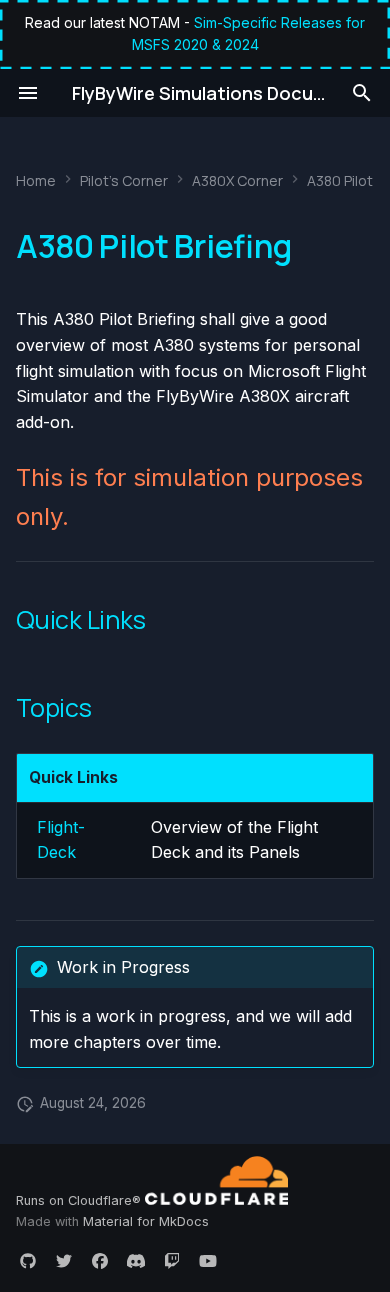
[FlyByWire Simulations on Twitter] (64, 1260)
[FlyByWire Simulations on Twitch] (172, 1260)
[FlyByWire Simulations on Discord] (136, 1260)
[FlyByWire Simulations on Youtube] (208, 1260)
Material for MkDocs (146, 1221)
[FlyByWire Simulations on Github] (28, 1260)
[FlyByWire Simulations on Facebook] (100, 1260)
